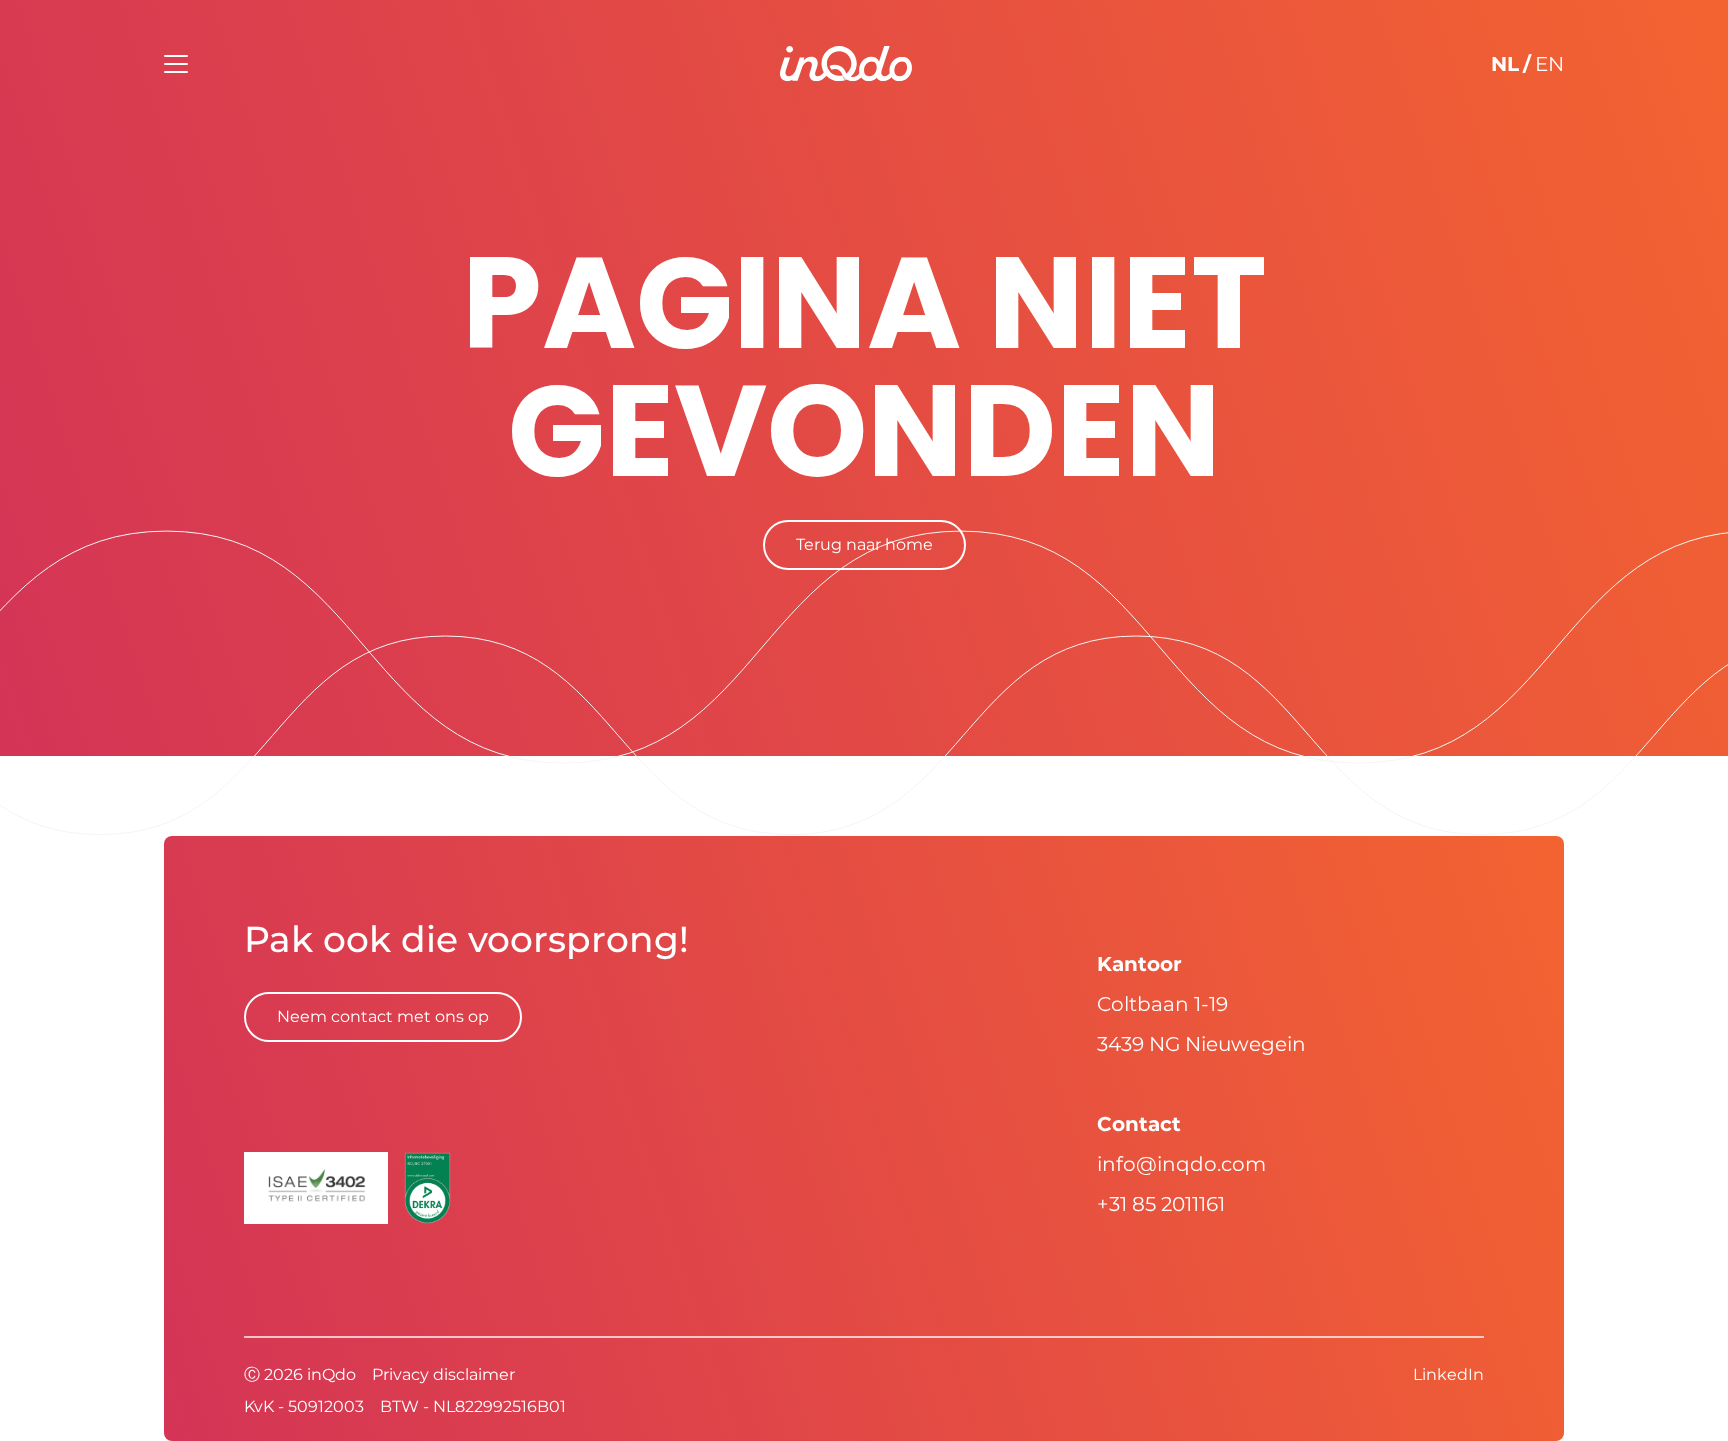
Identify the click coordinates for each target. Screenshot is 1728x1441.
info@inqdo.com (1181, 1164)
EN (1549, 64)
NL (1505, 64)
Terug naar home (864, 544)
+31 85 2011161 (1161, 1204)
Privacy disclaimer (443, 1374)
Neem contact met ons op (383, 1016)
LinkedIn (1448, 1374)
